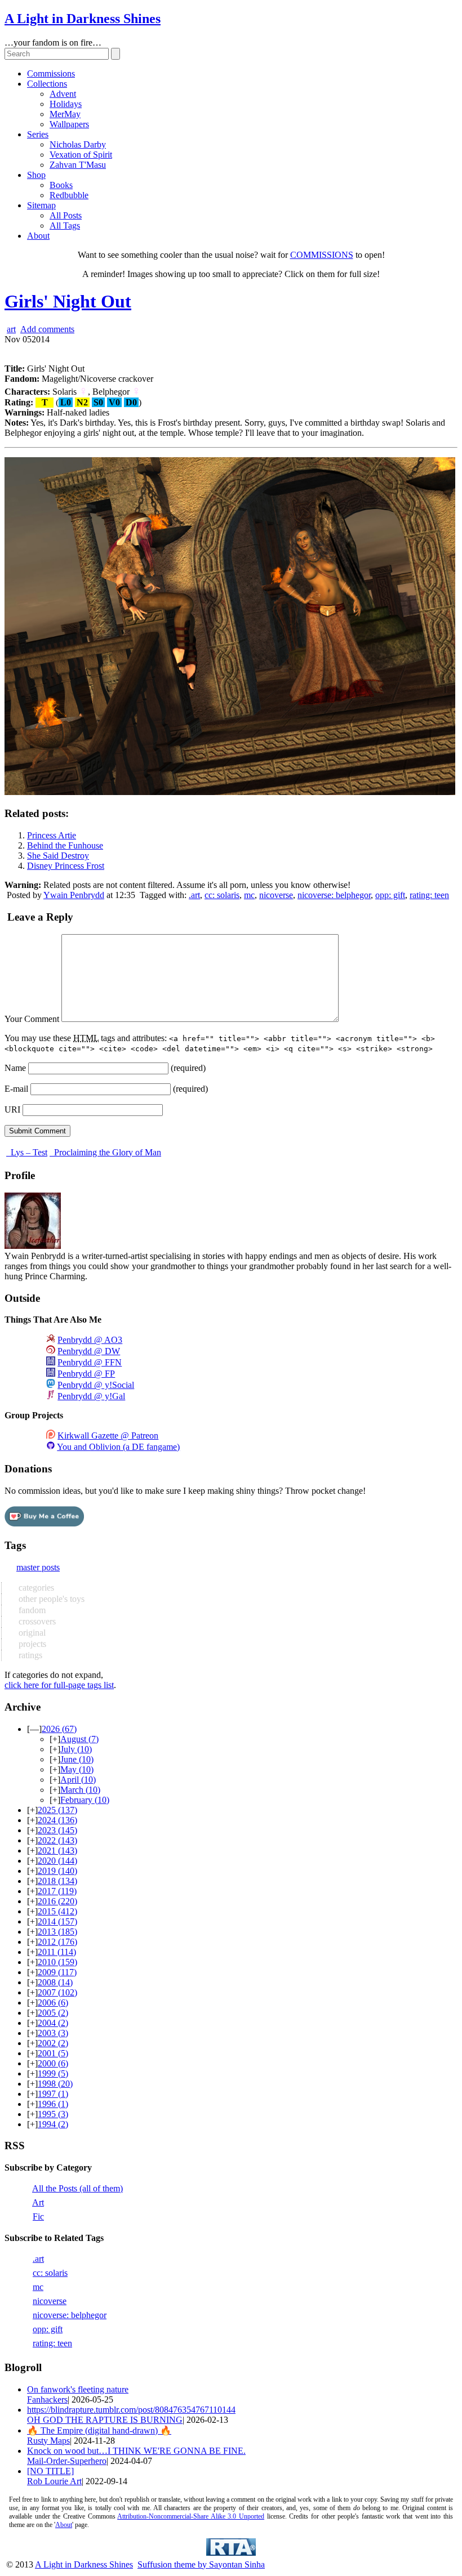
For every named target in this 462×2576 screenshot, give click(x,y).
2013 (57, 1932)
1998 (55, 2084)
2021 (57, 1850)
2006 (53, 2003)
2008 (55, 1982)
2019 (57, 1871)
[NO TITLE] (50, 2471)
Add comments (47, 329)
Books (61, 185)
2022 (57, 1840)
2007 (57, 1992)
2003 (53, 2033)
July (76, 1749)
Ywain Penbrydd (74, 895)
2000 (53, 2063)
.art (194, 895)
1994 (53, 2124)
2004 (53, 2023)
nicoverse (276, 895)
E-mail (16, 1089)
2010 (57, 1962)
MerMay (65, 114)
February (85, 1800)
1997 (53, 2094)
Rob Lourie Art (54, 2481)
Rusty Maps (48, 2441)
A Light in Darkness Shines (83, 19)
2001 (53, 2053)
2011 (57, 1952)
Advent (63, 94)
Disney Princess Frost (66, 866)
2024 (57, 1820)
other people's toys (50, 1599)
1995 (53, 2114)
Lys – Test (28, 1152)
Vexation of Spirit (81, 155)
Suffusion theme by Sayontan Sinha (201, 2564)
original (31, 1633)
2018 (57, 1881)
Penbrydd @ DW (89, 1351)
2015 (57, 1911)
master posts (38, 1567)
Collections (47, 84)
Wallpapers (69, 124)
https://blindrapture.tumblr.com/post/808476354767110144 (131, 2410)
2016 (57, 1901)
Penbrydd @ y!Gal (91, 1396)
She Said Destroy (58, 856)
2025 (57, 1810)
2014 (57, 1921)
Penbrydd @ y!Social (96, 1385)
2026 (59, 1729)
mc (249, 895)
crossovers (36, 1621)
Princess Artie (52, 835)
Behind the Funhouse (65, 845)
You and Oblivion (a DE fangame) (118, 1447)
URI (12, 1110)
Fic (38, 2216)
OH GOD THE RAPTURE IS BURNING (105, 2420)
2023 (57, 1830)
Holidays (66, 104)
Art (38, 2202)
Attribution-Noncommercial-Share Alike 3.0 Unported (191, 2516)
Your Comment (32, 1019)
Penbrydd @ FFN (90, 1362)
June (77, 1759)
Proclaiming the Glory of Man (106, 1152)
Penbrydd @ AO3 (90, 1340)
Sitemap (41, 205)
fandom (31, 1610)
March (80, 1790)
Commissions (51, 73)
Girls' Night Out (68, 301)
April (78, 1780)
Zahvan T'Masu (78, 165)
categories (35, 1588)
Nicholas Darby (78, 144)
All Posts (66, 215)
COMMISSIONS (322, 255)
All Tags (65, 226)
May (77, 1769)
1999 (53, 2073)
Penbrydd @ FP (86, 1374)
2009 (57, 1972)
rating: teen (429, 895)
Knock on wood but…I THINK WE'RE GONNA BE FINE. (136, 2451)
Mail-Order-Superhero (67, 2461)
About (38, 236)
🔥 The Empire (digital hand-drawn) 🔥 (99, 2430)
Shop (36, 175)
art (11, 329)
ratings (29, 1655)
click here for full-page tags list (59, 1685)
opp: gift (390, 895)
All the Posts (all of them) (77, 2188)
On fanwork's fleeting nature (78, 2389)
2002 (53, 2043)
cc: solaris (222, 895)
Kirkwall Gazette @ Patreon (108, 1436)
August (79, 1739)
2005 (53, 2013)
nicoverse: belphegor (334, 895)
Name (15, 1068)
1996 (53, 2104)
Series (38, 134)
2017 (57, 1891)
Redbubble (69, 195)
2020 (57, 1861)
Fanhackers (47, 2399)
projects (31, 1644)
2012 (57, 1942)
